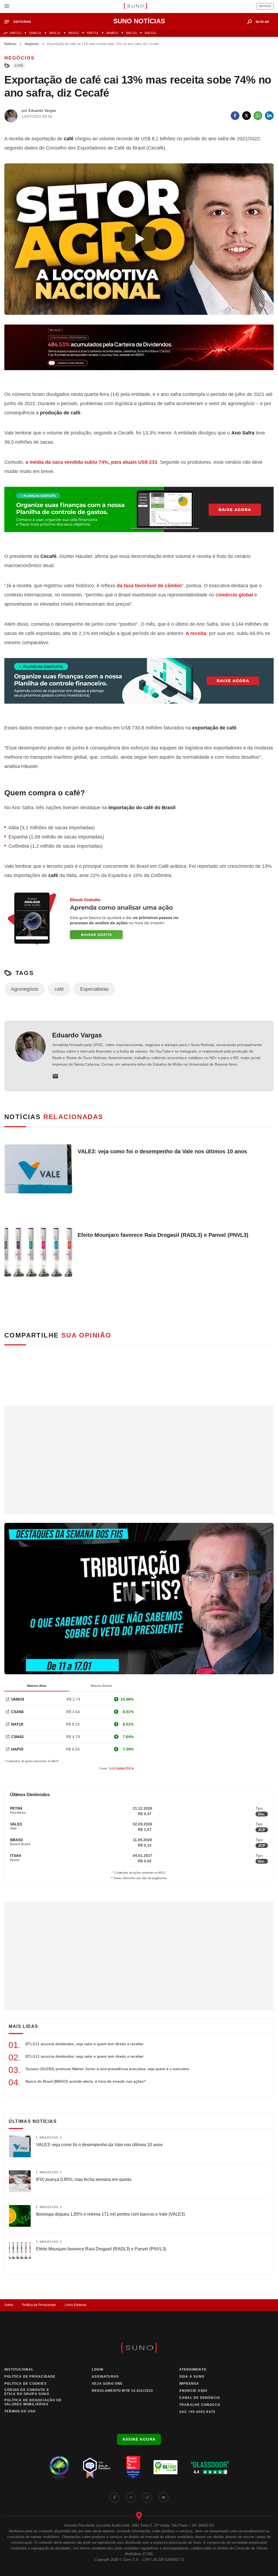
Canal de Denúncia (200, 2398)
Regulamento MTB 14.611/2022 (122, 2391)
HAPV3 (17, 1749)
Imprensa (189, 2384)
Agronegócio (25, 989)
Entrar (265, 6)
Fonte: (116, 1768)
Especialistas (94, 989)
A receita (196, 633)
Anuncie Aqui (193, 2391)
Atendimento (193, 2369)
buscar (263, 22)
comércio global (234, 595)
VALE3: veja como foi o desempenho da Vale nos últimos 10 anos (162, 1151)
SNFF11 (92, 33)
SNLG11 (150, 33)
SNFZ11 (16, 33)
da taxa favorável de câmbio (149, 586)
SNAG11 (35, 33)
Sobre (9, 2305)
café (19, 66)
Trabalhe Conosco (200, 2405)
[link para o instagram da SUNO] (147, 2498)
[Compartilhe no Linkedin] (269, 116)
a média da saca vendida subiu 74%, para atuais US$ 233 (91, 462)
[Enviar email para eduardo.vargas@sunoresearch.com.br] (55, 1076)
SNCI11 (131, 33)
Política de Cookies (26, 2384)
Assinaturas (105, 2377)
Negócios (32, 44)
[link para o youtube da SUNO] (163, 2498)
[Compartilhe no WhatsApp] (258, 116)
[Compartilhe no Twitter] (247, 116)
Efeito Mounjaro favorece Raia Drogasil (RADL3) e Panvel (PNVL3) (163, 1235)
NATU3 (17, 1724)
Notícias (10, 44)
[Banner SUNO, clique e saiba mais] (139, 352)
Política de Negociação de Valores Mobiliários (33, 2402)
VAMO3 (18, 1699)
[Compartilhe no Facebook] (235, 116)
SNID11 (74, 33)
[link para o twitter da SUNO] (131, 2498)
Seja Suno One (107, 2384)
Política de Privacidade (39, 2305)
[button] (20, 22)
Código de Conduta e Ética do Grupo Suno (27, 2392)
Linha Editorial (75, 2305)
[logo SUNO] (135, 7)
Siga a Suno (192, 2377)
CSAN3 (17, 1712)
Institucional (19, 2369)
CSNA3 (17, 1737)
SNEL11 (55, 33)
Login (98, 2369)
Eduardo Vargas (77, 1035)
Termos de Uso (20, 2411)
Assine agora (139, 2439)
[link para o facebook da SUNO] (115, 2498)
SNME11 (112, 33)
